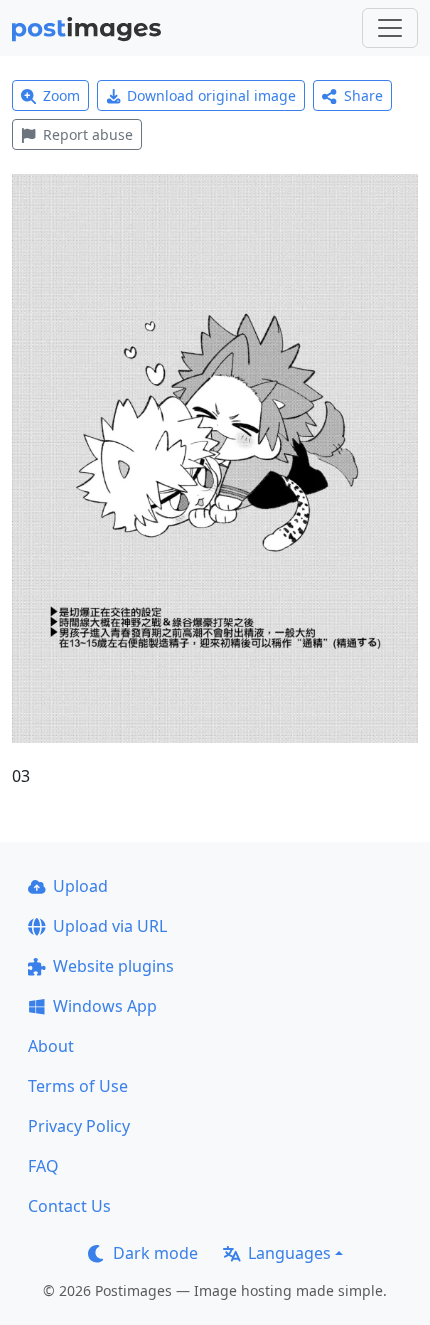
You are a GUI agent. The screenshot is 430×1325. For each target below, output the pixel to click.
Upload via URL (110, 926)
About (51, 1046)
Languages (289, 1253)
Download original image (211, 95)
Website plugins (113, 966)
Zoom (61, 95)
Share (363, 95)
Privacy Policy (79, 1126)
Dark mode (155, 1253)
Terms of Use (78, 1086)
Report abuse (88, 134)
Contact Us (69, 1206)
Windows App (105, 1006)
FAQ (43, 1166)
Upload (80, 886)
